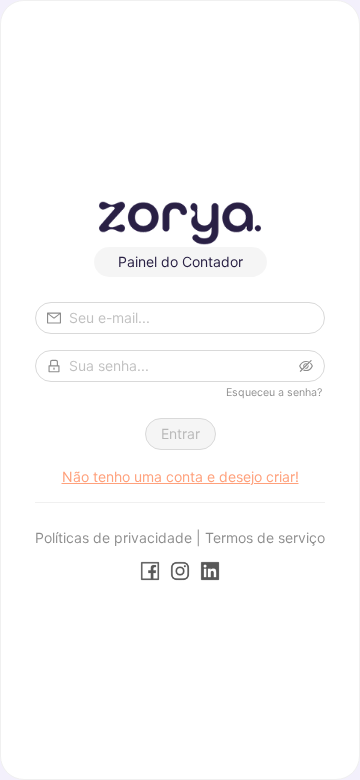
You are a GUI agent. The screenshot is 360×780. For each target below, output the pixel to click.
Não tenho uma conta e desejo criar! (180, 476)
